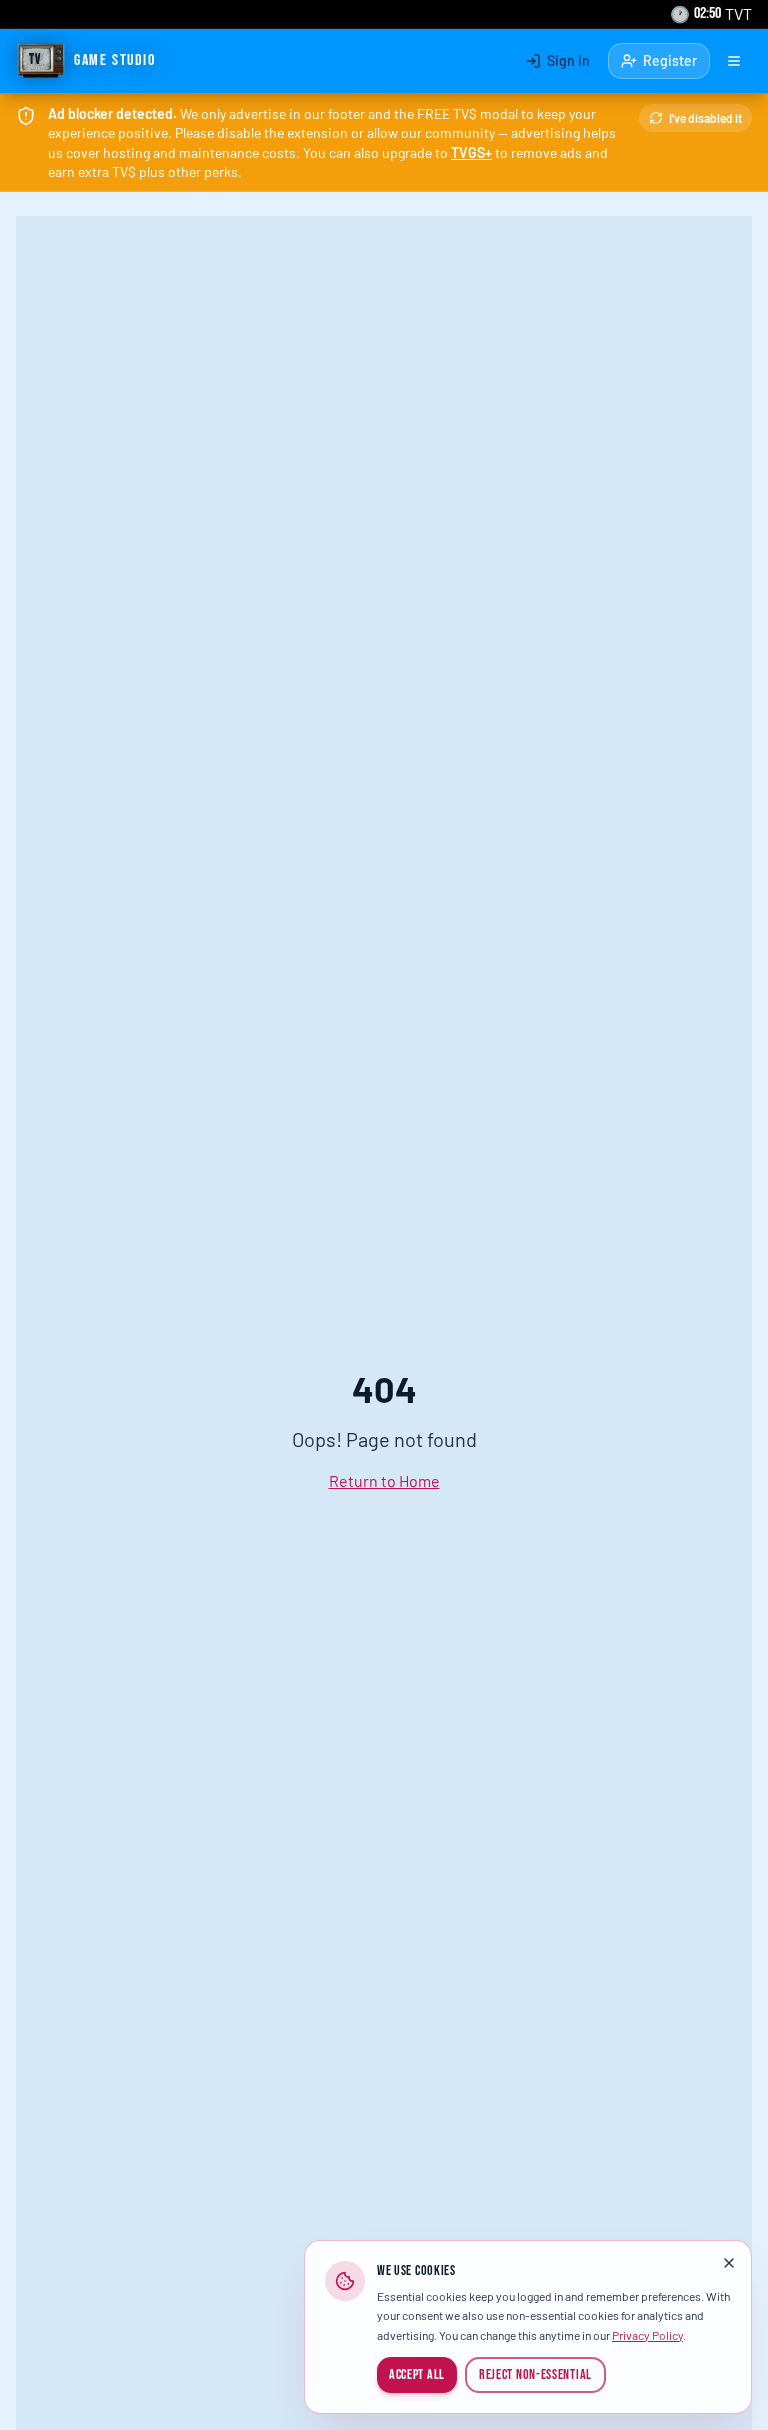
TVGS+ (471, 152)
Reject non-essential (535, 2374)
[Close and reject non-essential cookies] (729, 2263)
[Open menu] (734, 61)
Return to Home (384, 1480)
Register (670, 60)
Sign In (568, 60)
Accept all (417, 2374)
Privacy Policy (647, 2335)
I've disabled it (705, 118)
